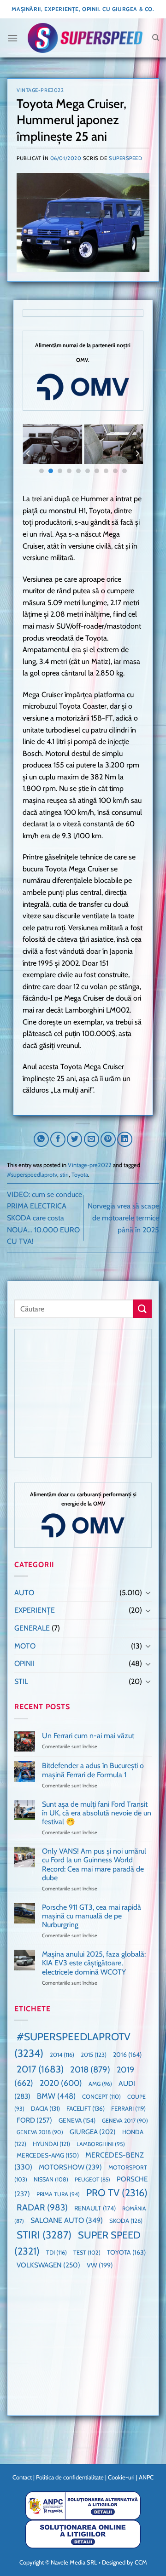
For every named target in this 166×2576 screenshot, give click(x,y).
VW (100, 2265)
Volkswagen (48, 2265)
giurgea (93, 2132)
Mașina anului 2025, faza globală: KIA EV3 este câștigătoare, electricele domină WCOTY (94, 1963)
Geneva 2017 (125, 2121)
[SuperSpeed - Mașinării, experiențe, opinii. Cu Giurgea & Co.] (85, 38)
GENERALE (32, 1628)
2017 (40, 2069)
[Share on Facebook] (58, 1139)
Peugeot (92, 2179)
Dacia (45, 2108)
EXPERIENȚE (35, 1610)
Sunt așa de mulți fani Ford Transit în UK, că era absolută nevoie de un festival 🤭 (97, 1813)
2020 (61, 2083)
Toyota (80, 1175)
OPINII (24, 1663)
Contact (22, 2477)
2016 (127, 2055)
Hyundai (51, 2144)
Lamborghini (101, 2144)
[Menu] (12, 38)
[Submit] (142, 1308)
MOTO (25, 1646)
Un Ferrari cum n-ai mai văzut (88, 1736)
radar (42, 2207)
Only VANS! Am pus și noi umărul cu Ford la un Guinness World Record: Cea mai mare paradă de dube (94, 1864)
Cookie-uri (121, 2477)
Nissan (51, 2179)
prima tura (58, 2194)
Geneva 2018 (40, 2132)
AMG (100, 2084)
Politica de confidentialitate (70, 2477)
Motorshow (70, 2167)
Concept (101, 2097)
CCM (141, 2562)
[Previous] (29, 454)
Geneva (77, 2120)
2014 (62, 2055)
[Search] (156, 38)
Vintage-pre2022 (40, 90)
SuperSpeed (126, 158)
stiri (64, 1175)
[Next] (137, 454)
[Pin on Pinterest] (108, 1139)
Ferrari (128, 2108)
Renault (95, 2208)
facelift (86, 2108)
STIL (21, 1681)
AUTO (24, 1593)
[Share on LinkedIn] (125, 1139)
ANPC (146, 2477)
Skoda (126, 2221)
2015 (94, 2055)
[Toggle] (148, 1592)
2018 (90, 2069)
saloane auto (67, 2220)
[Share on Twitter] (74, 1139)
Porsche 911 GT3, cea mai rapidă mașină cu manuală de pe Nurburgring (92, 1916)
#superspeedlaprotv (32, 1175)
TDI (56, 2253)
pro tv (117, 2192)
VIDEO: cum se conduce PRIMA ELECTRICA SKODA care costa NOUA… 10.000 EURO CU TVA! (44, 1218)
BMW (56, 2096)
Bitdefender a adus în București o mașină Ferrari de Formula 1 (93, 1770)
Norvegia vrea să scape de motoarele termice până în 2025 (123, 1218)
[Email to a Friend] (92, 1139)
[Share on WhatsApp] (41, 1139)
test (87, 2253)
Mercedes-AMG (48, 2155)
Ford (34, 2120)
